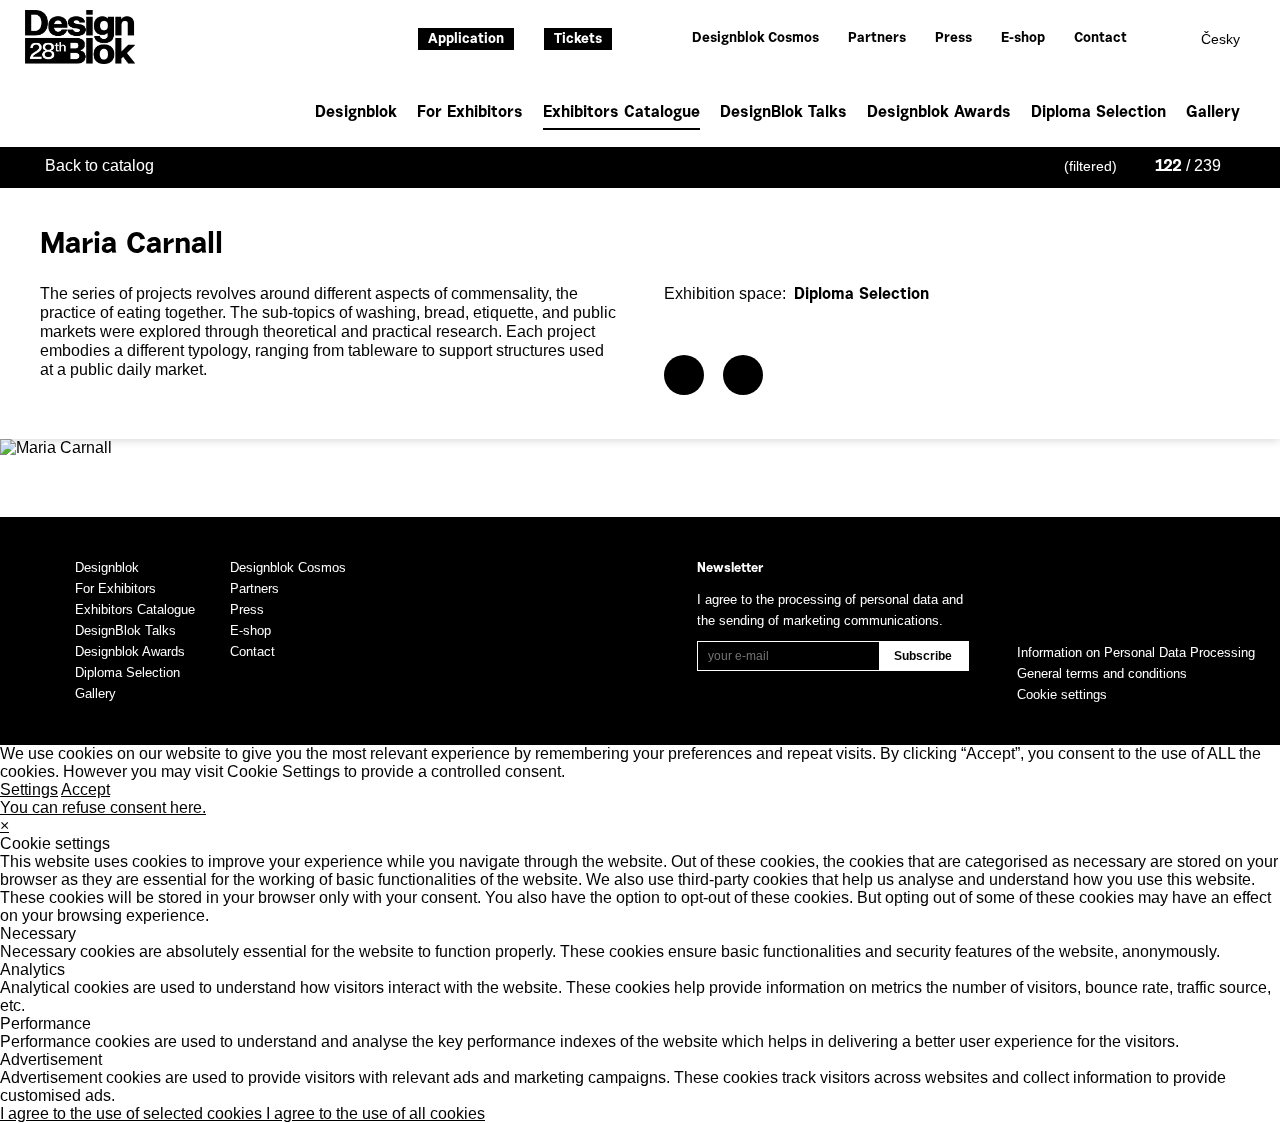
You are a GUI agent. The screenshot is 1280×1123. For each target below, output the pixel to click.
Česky (1220, 39)
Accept (85, 789)
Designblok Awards (939, 113)
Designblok (356, 113)
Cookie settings (1062, 694)
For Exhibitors (470, 113)
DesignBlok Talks (783, 113)
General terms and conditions (1102, 673)
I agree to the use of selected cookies (133, 1113)
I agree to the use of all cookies (375, 1113)
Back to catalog (99, 165)
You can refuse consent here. (103, 807)
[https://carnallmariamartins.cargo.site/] (684, 375)
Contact (1100, 39)
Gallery (1213, 113)
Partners (877, 39)
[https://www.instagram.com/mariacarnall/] (743, 375)
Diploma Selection (1098, 113)
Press (953, 39)
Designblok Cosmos (755, 39)
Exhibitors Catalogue (621, 113)
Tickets (578, 40)
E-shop (1023, 39)
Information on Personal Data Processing (1136, 652)
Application (466, 40)
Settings (29, 789)
